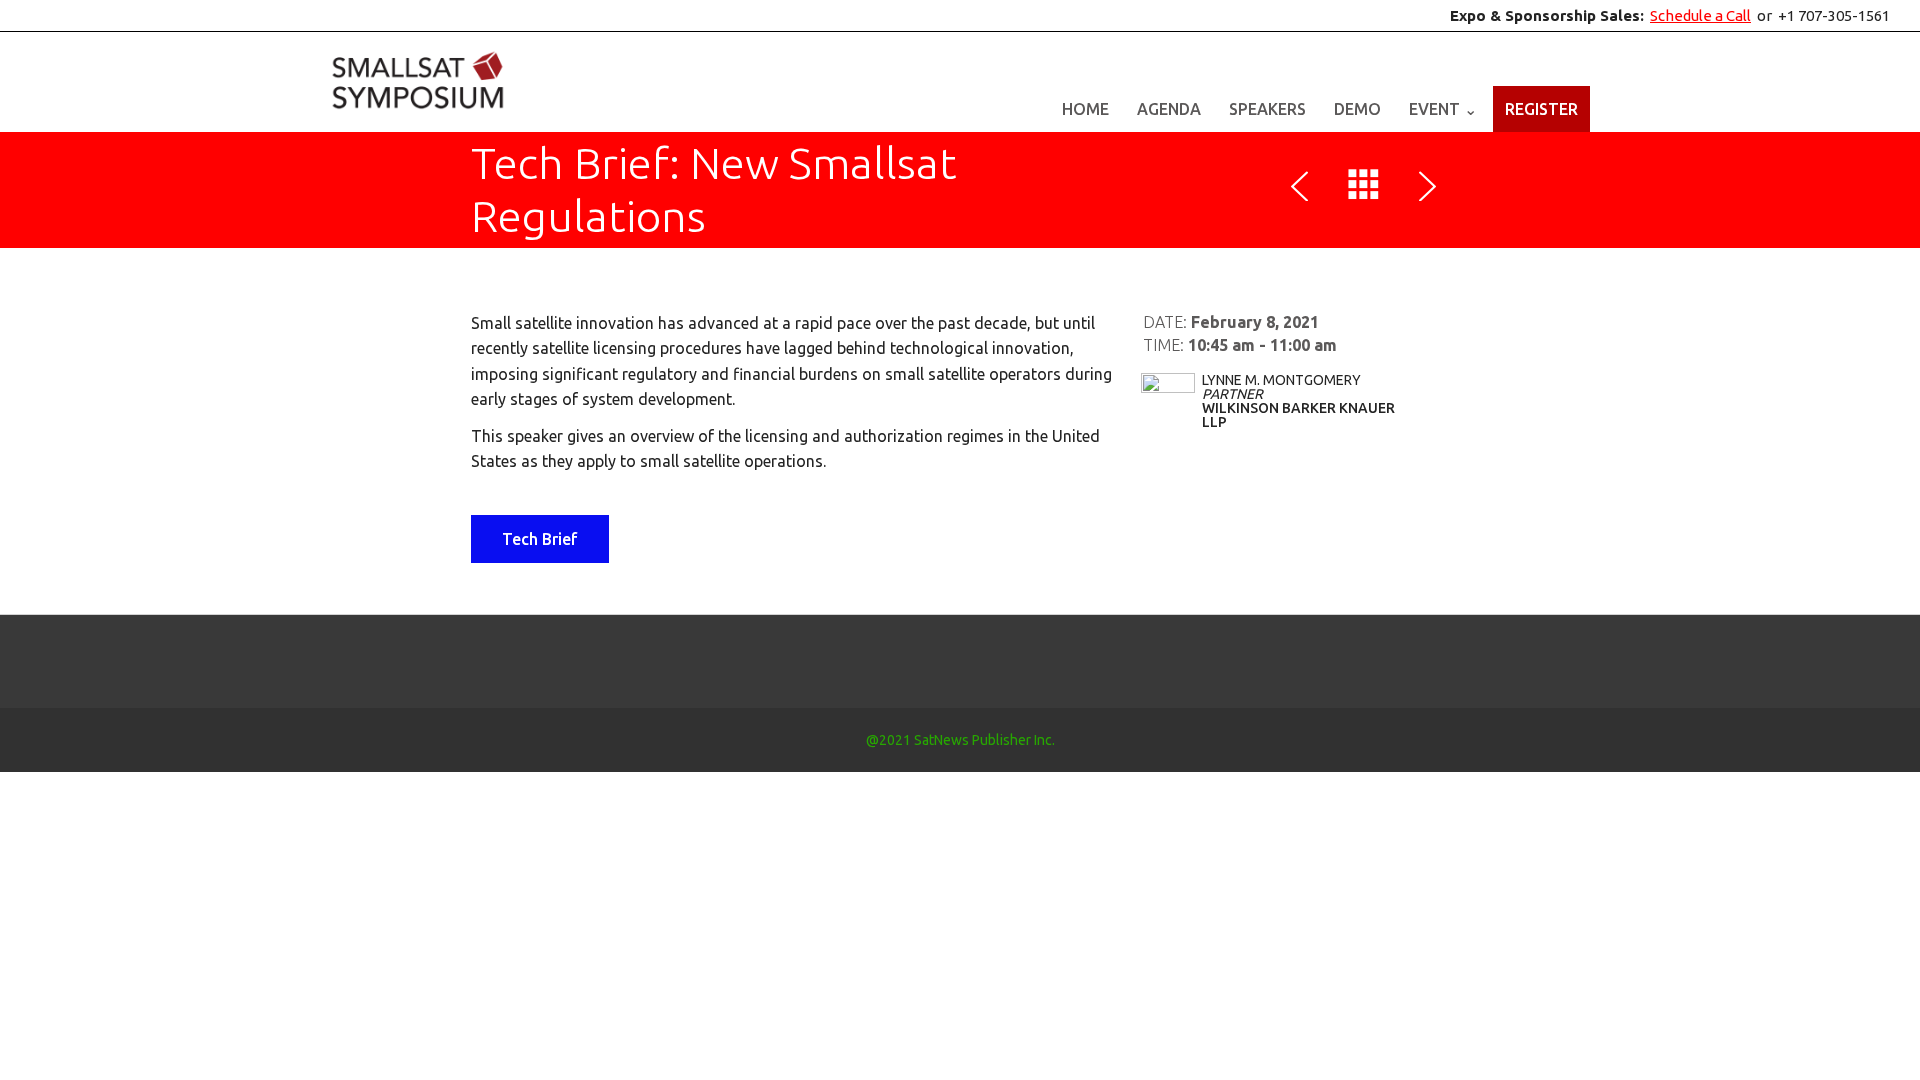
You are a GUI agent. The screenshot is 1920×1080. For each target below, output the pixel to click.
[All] (1364, 189)
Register (1541, 109)
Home (1085, 109)
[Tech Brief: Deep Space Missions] (1424, 189)
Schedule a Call (1700, 15)
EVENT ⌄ (1443, 109)
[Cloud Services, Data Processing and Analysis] (1304, 189)
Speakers (1267, 109)
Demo (1357, 109)
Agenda (1169, 109)
